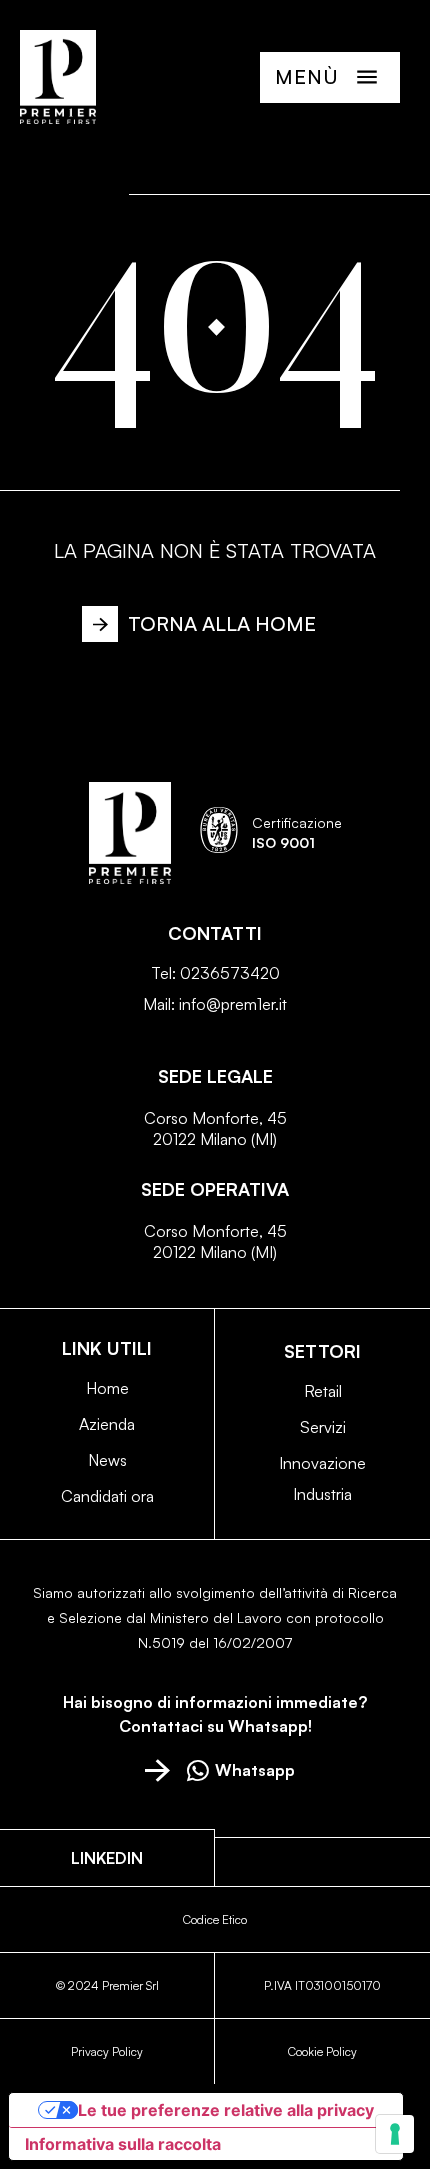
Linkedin (107, 1858)
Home (107, 1388)
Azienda (107, 1424)
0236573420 (230, 973)
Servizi (323, 1427)
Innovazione (322, 1463)
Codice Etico (215, 1919)
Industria (322, 1494)
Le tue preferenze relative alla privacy (226, 2110)
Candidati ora (107, 1496)
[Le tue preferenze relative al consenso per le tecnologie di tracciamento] (395, 2134)
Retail (323, 1391)
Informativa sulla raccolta (123, 2144)
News (107, 1460)
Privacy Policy (107, 2051)
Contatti (215, 933)
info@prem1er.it (233, 1004)
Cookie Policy (322, 2051)
